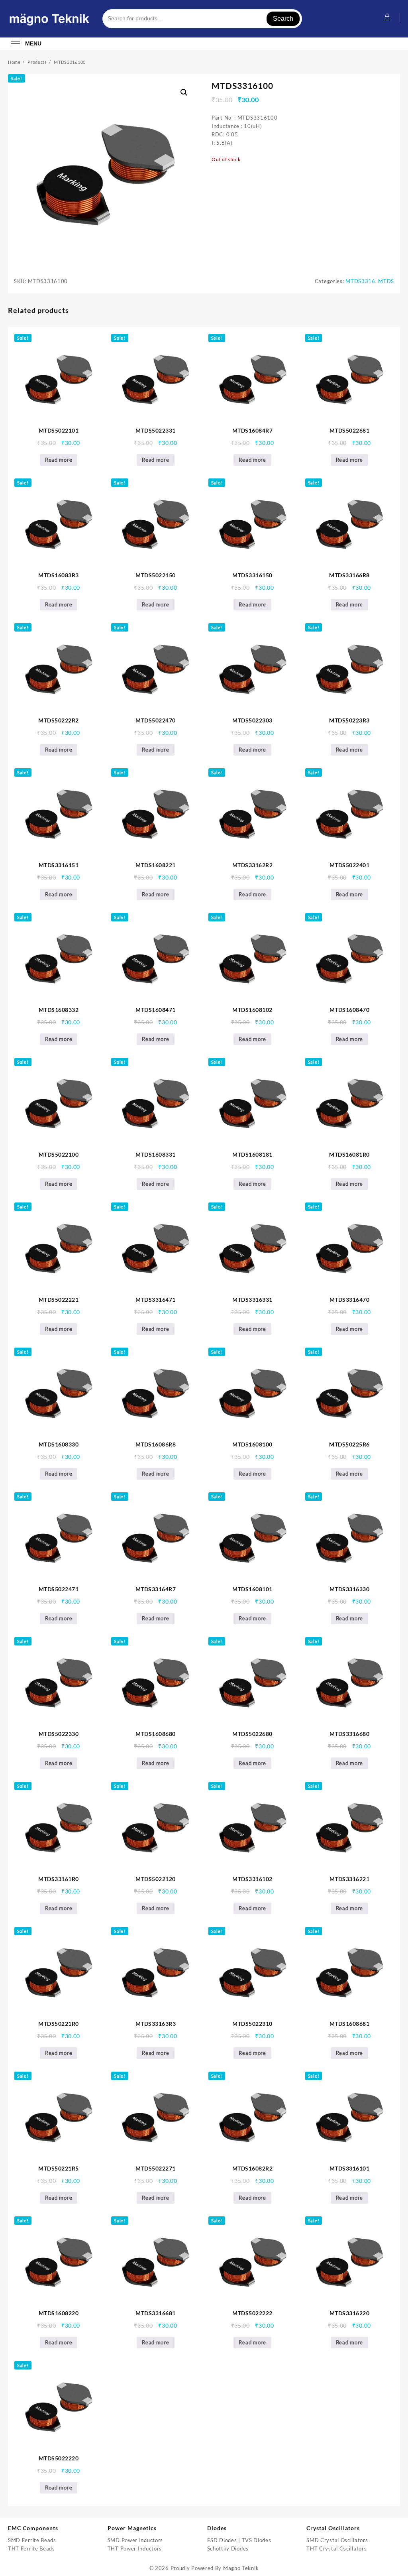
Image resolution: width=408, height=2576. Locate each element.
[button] (184, 92)
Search (283, 19)
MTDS (386, 281)
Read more (59, 460)
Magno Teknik (241, 2568)
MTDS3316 (360, 281)
